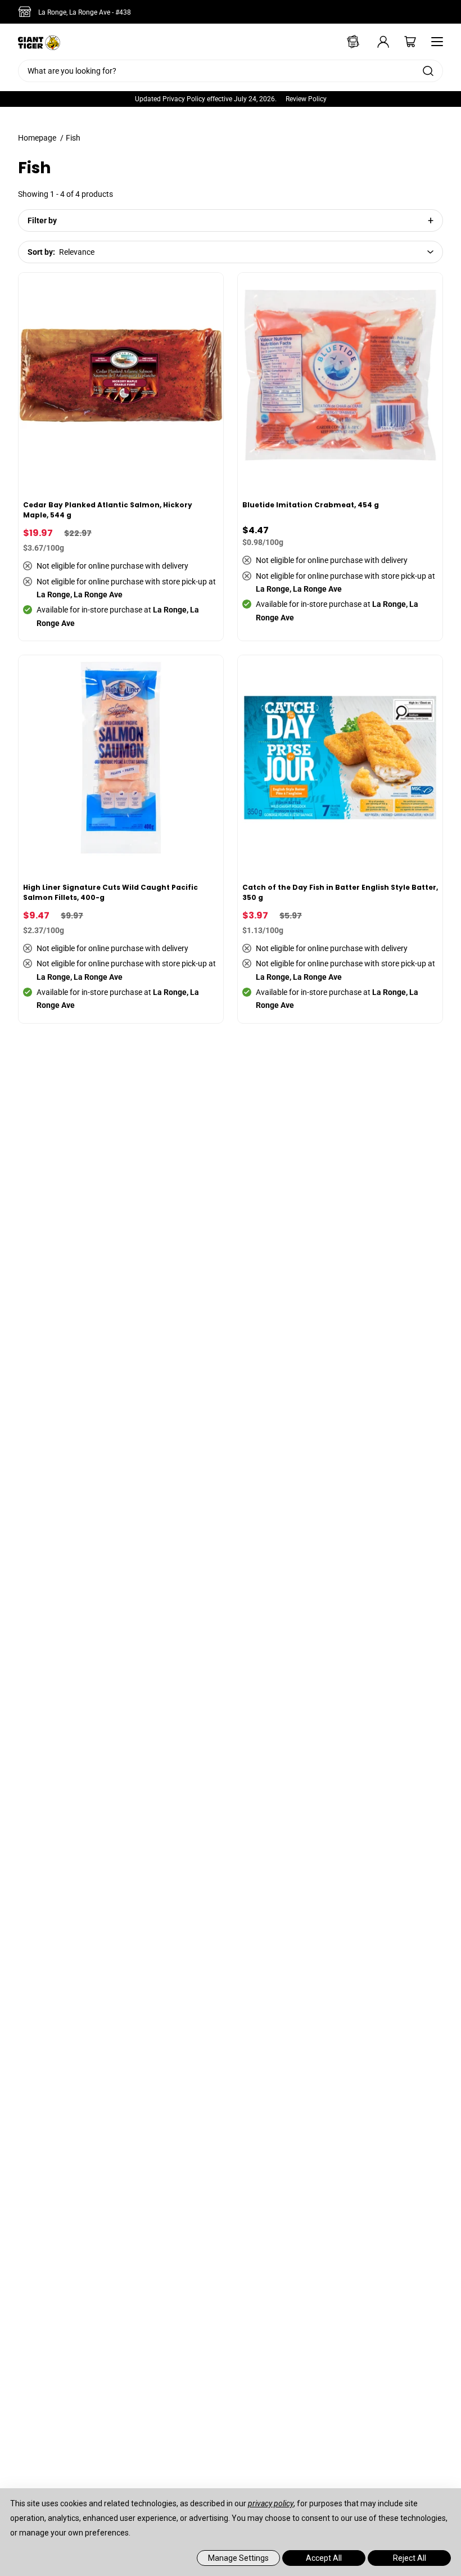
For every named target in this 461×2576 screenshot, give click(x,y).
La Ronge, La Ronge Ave (85, 12)
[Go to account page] (376, 42)
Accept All (324, 2558)
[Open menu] (434, 42)
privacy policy (271, 2503)
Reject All (410, 2558)
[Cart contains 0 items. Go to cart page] (403, 42)
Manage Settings (238, 2558)
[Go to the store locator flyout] (27, 12)
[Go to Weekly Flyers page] (349, 42)
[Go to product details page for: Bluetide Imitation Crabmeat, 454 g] (341, 457)
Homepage (37, 138)
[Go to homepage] (39, 42)
